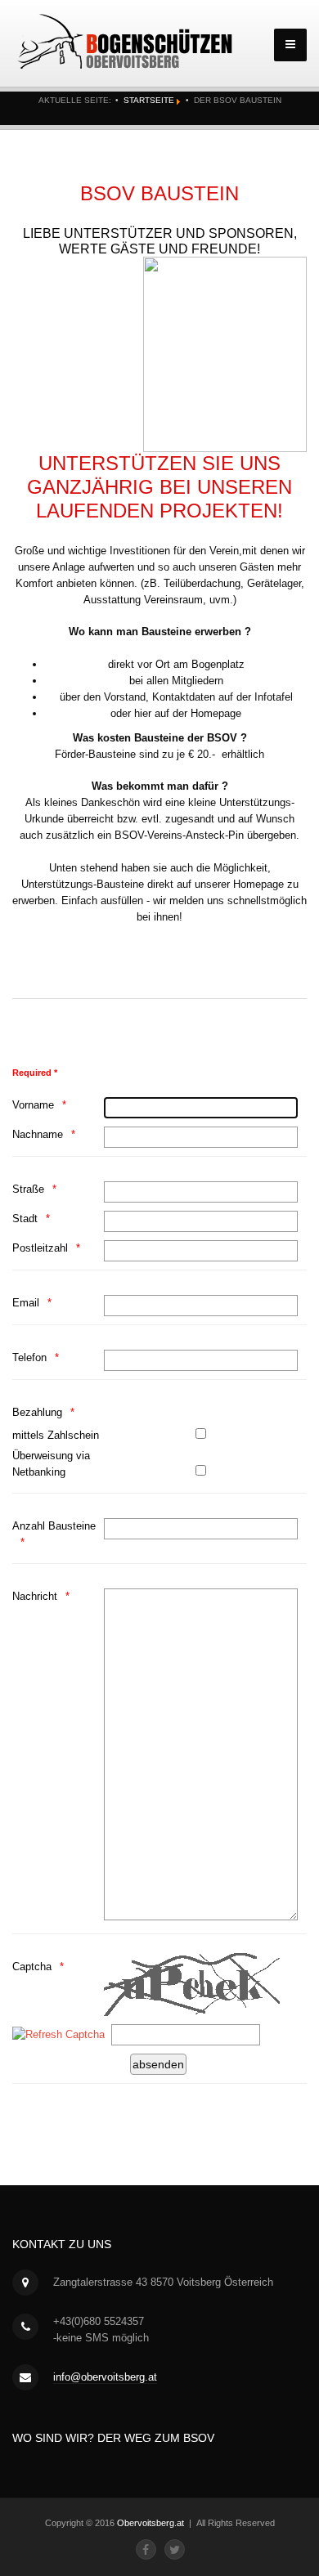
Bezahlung (37, 1412)
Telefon (29, 1357)
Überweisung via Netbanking (51, 1464)
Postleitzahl (40, 1248)
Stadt (25, 1219)
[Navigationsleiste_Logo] (127, 42)
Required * (35, 1073)
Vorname (33, 1105)
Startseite (149, 100)
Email (26, 1303)
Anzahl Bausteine (54, 1526)
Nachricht (35, 1596)
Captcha (32, 1967)
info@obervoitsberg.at (105, 2377)
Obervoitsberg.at (151, 2523)
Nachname (38, 1134)
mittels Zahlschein (56, 1435)
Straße (28, 1189)
